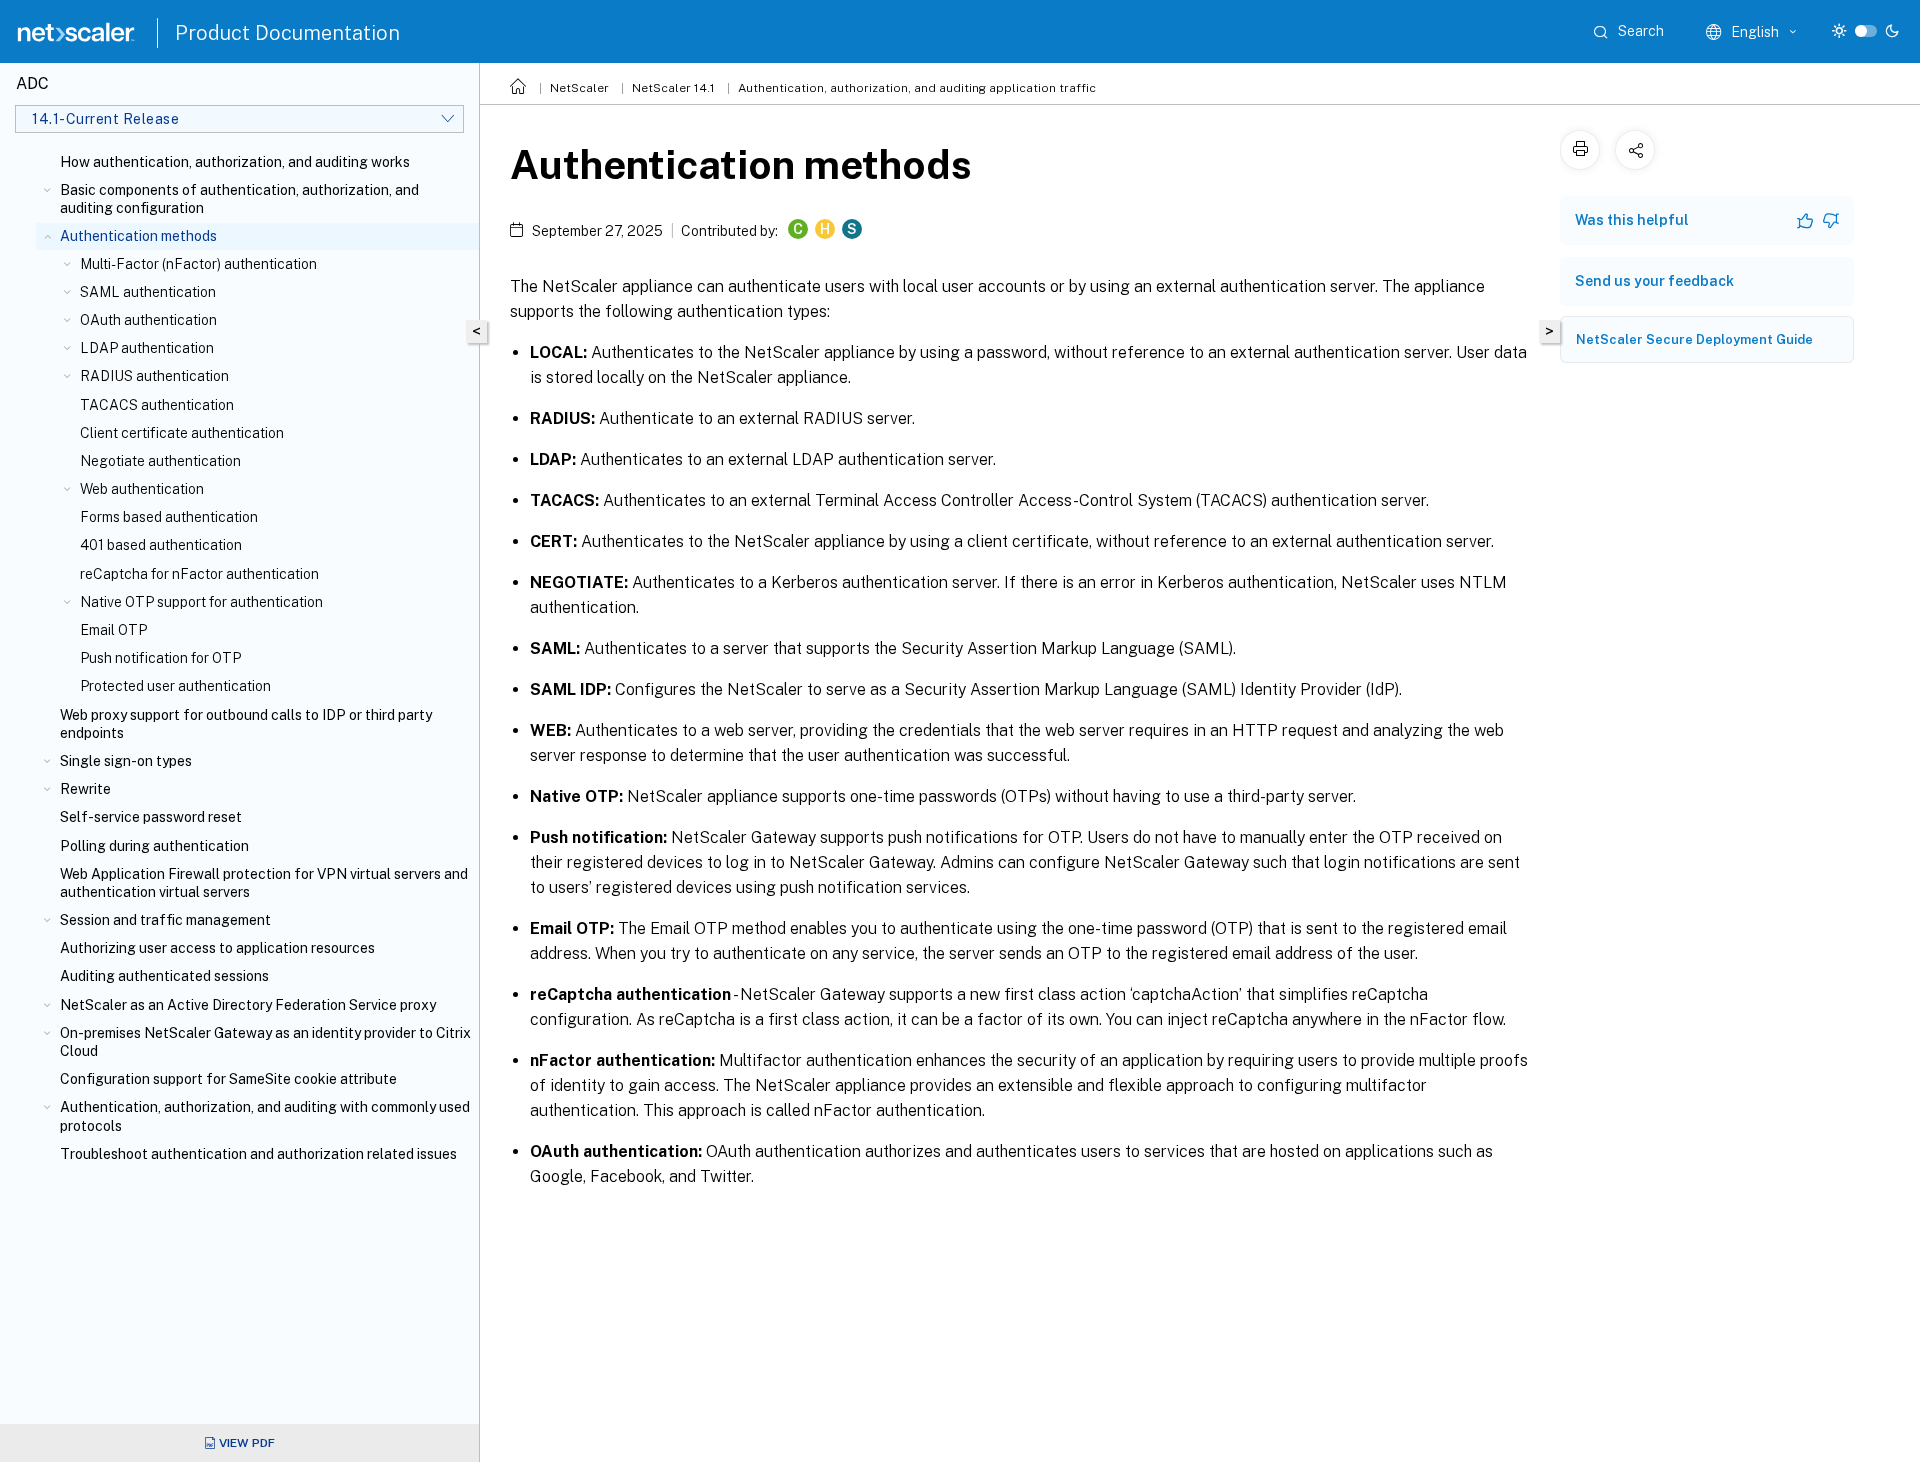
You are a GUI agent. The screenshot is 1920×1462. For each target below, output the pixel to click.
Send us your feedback (1654, 281)
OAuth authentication (148, 320)
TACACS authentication (157, 405)
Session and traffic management (165, 920)
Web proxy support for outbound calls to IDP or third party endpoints (246, 724)
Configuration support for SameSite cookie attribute (228, 1079)
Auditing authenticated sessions (164, 976)
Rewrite (85, 789)
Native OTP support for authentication (201, 602)
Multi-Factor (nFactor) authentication (198, 264)
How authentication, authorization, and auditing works (235, 162)
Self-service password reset (151, 817)
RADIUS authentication (154, 376)
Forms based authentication (169, 517)
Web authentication (142, 489)
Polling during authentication (154, 846)
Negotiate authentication (160, 461)
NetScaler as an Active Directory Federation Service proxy (248, 1005)
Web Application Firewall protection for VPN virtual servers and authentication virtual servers (264, 883)
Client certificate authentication (182, 433)
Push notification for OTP (160, 658)
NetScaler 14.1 (673, 88)
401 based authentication (161, 545)
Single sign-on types (126, 761)
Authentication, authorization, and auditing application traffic (917, 88)
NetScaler (579, 88)
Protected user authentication (175, 686)
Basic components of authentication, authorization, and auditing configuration (239, 199)
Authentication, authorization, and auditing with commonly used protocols (265, 1116)
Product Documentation (287, 33)
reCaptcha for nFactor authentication (199, 574)
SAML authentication (148, 292)
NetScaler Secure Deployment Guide (1694, 339)
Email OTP (113, 630)
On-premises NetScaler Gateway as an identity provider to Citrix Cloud (265, 1042)
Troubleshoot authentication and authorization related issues (258, 1154)
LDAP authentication (147, 348)
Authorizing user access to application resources (217, 948)
